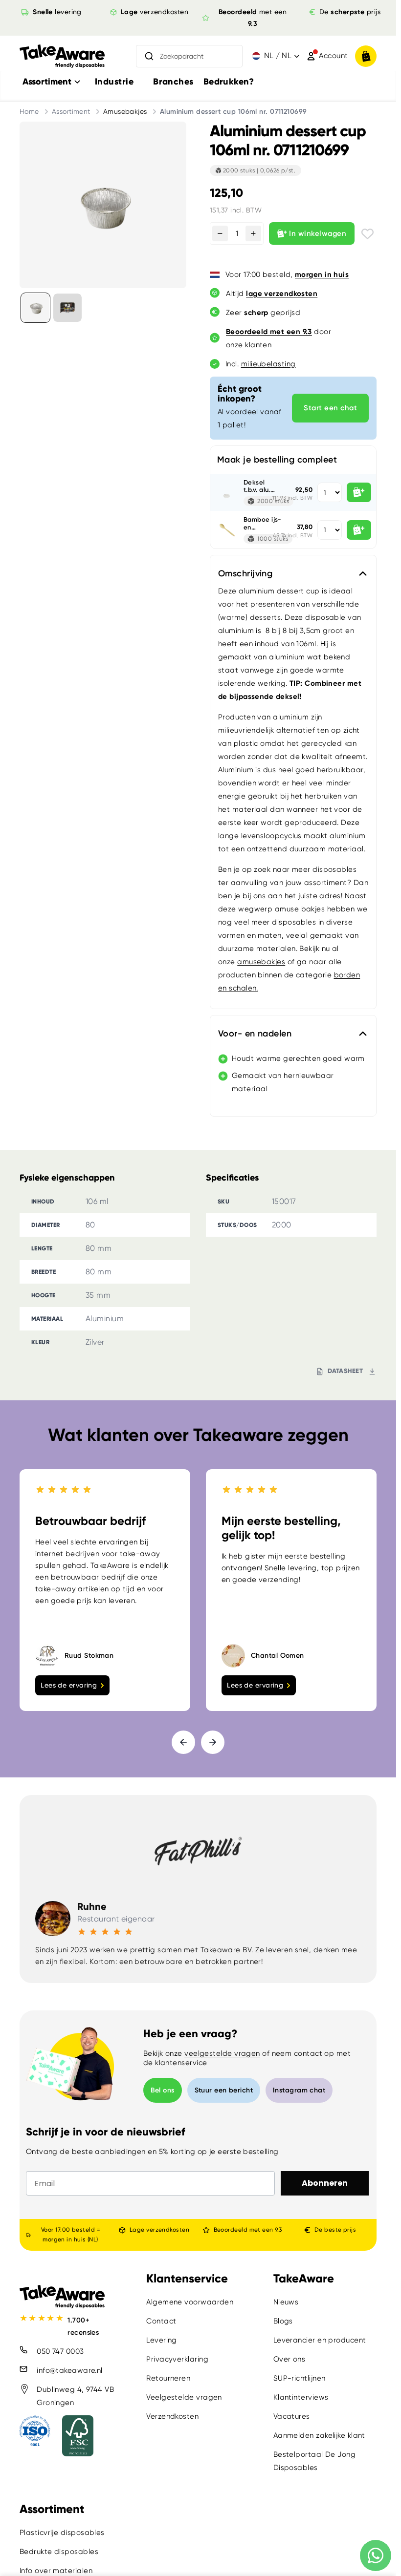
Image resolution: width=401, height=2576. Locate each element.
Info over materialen (56, 2571)
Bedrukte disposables (59, 2552)
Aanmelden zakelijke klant (319, 2435)
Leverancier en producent (320, 2340)
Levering (162, 2340)
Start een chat (330, 408)
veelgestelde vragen (222, 2053)
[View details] (67, 307)
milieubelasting (268, 364)
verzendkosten (155, 12)
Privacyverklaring (177, 2359)
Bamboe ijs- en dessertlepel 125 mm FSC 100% (263, 523)
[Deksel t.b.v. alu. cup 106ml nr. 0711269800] (227, 492)
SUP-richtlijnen (300, 2378)
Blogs (283, 2321)
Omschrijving (245, 573)
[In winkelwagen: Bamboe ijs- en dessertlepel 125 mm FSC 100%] (359, 530)
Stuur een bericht (224, 2090)
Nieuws (286, 2302)
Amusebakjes (125, 111)
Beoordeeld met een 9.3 (248, 2230)
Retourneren (168, 2378)
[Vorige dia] (183, 1742)
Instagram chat (299, 2090)
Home (29, 111)
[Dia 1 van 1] (35, 307)
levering (57, 12)
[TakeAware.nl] (62, 56)
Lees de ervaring (69, 1685)
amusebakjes (261, 962)
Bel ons (163, 2090)
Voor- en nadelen (255, 1034)
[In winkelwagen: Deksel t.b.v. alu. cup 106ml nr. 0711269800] (359, 492)
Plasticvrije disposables (62, 2533)
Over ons (290, 2359)
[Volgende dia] (213, 1742)
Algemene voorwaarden (190, 2302)
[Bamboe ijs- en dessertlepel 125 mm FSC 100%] (227, 530)
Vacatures (292, 2416)
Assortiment (71, 111)
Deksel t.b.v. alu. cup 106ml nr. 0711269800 (261, 486)
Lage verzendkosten (159, 2230)
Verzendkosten (172, 2416)
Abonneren (325, 2183)
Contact (161, 2321)
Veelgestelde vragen (184, 2397)
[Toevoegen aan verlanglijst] (368, 234)
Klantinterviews (301, 2397)
